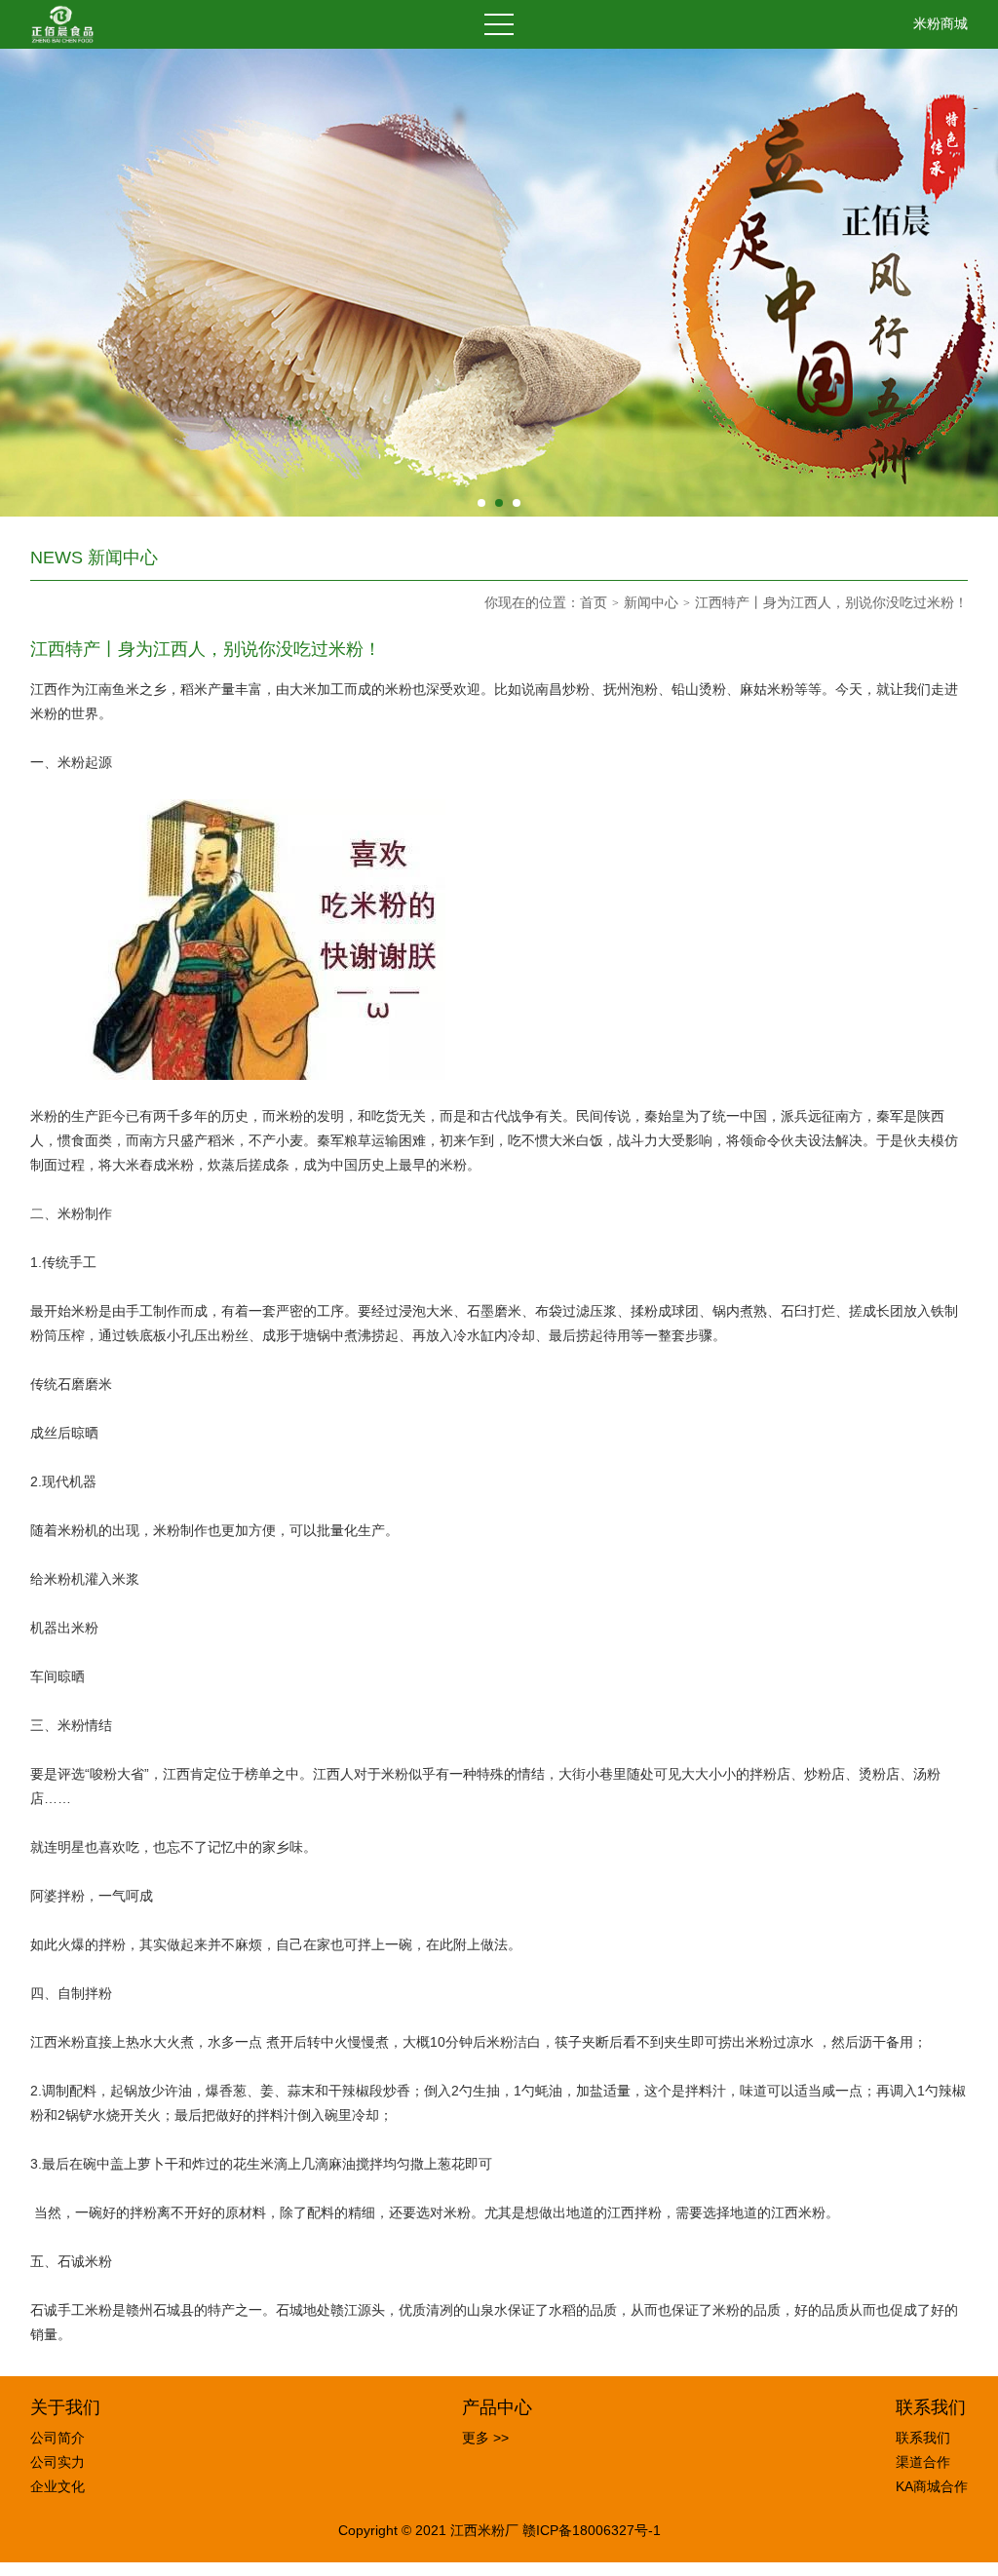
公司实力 (58, 2462)
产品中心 (497, 2407)
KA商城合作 (932, 2486)
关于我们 (65, 2407)
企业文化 (58, 2486)
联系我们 (931, 2407)
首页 (594, 602)
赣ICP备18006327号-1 (592, 2530)
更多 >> (485, 2438)
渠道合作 (923, 2462)
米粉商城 (940, 23)
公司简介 (58, 2438)
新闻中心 (651, 602)
